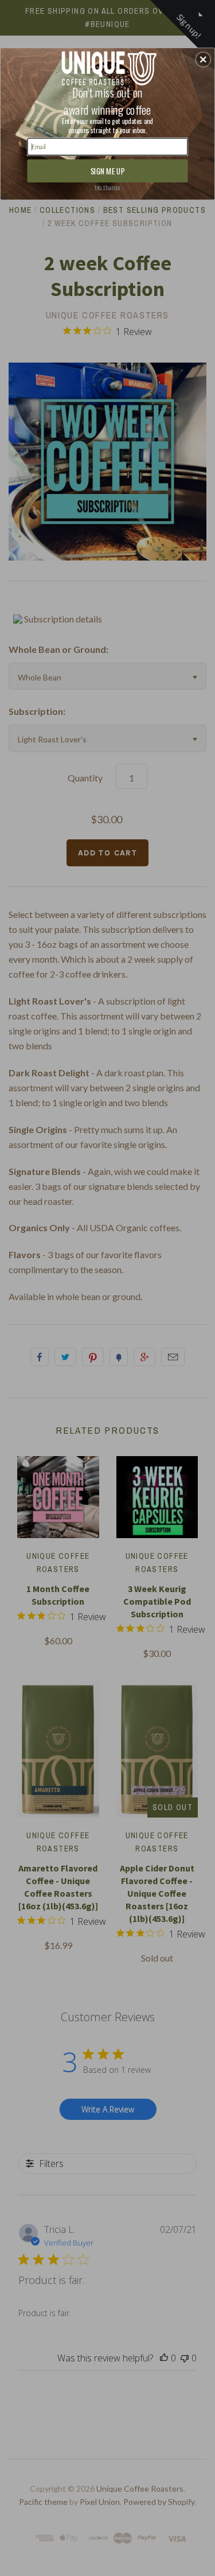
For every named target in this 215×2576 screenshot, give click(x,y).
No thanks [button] (107, 186)
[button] (203, 59)
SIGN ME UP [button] (107, 170)
